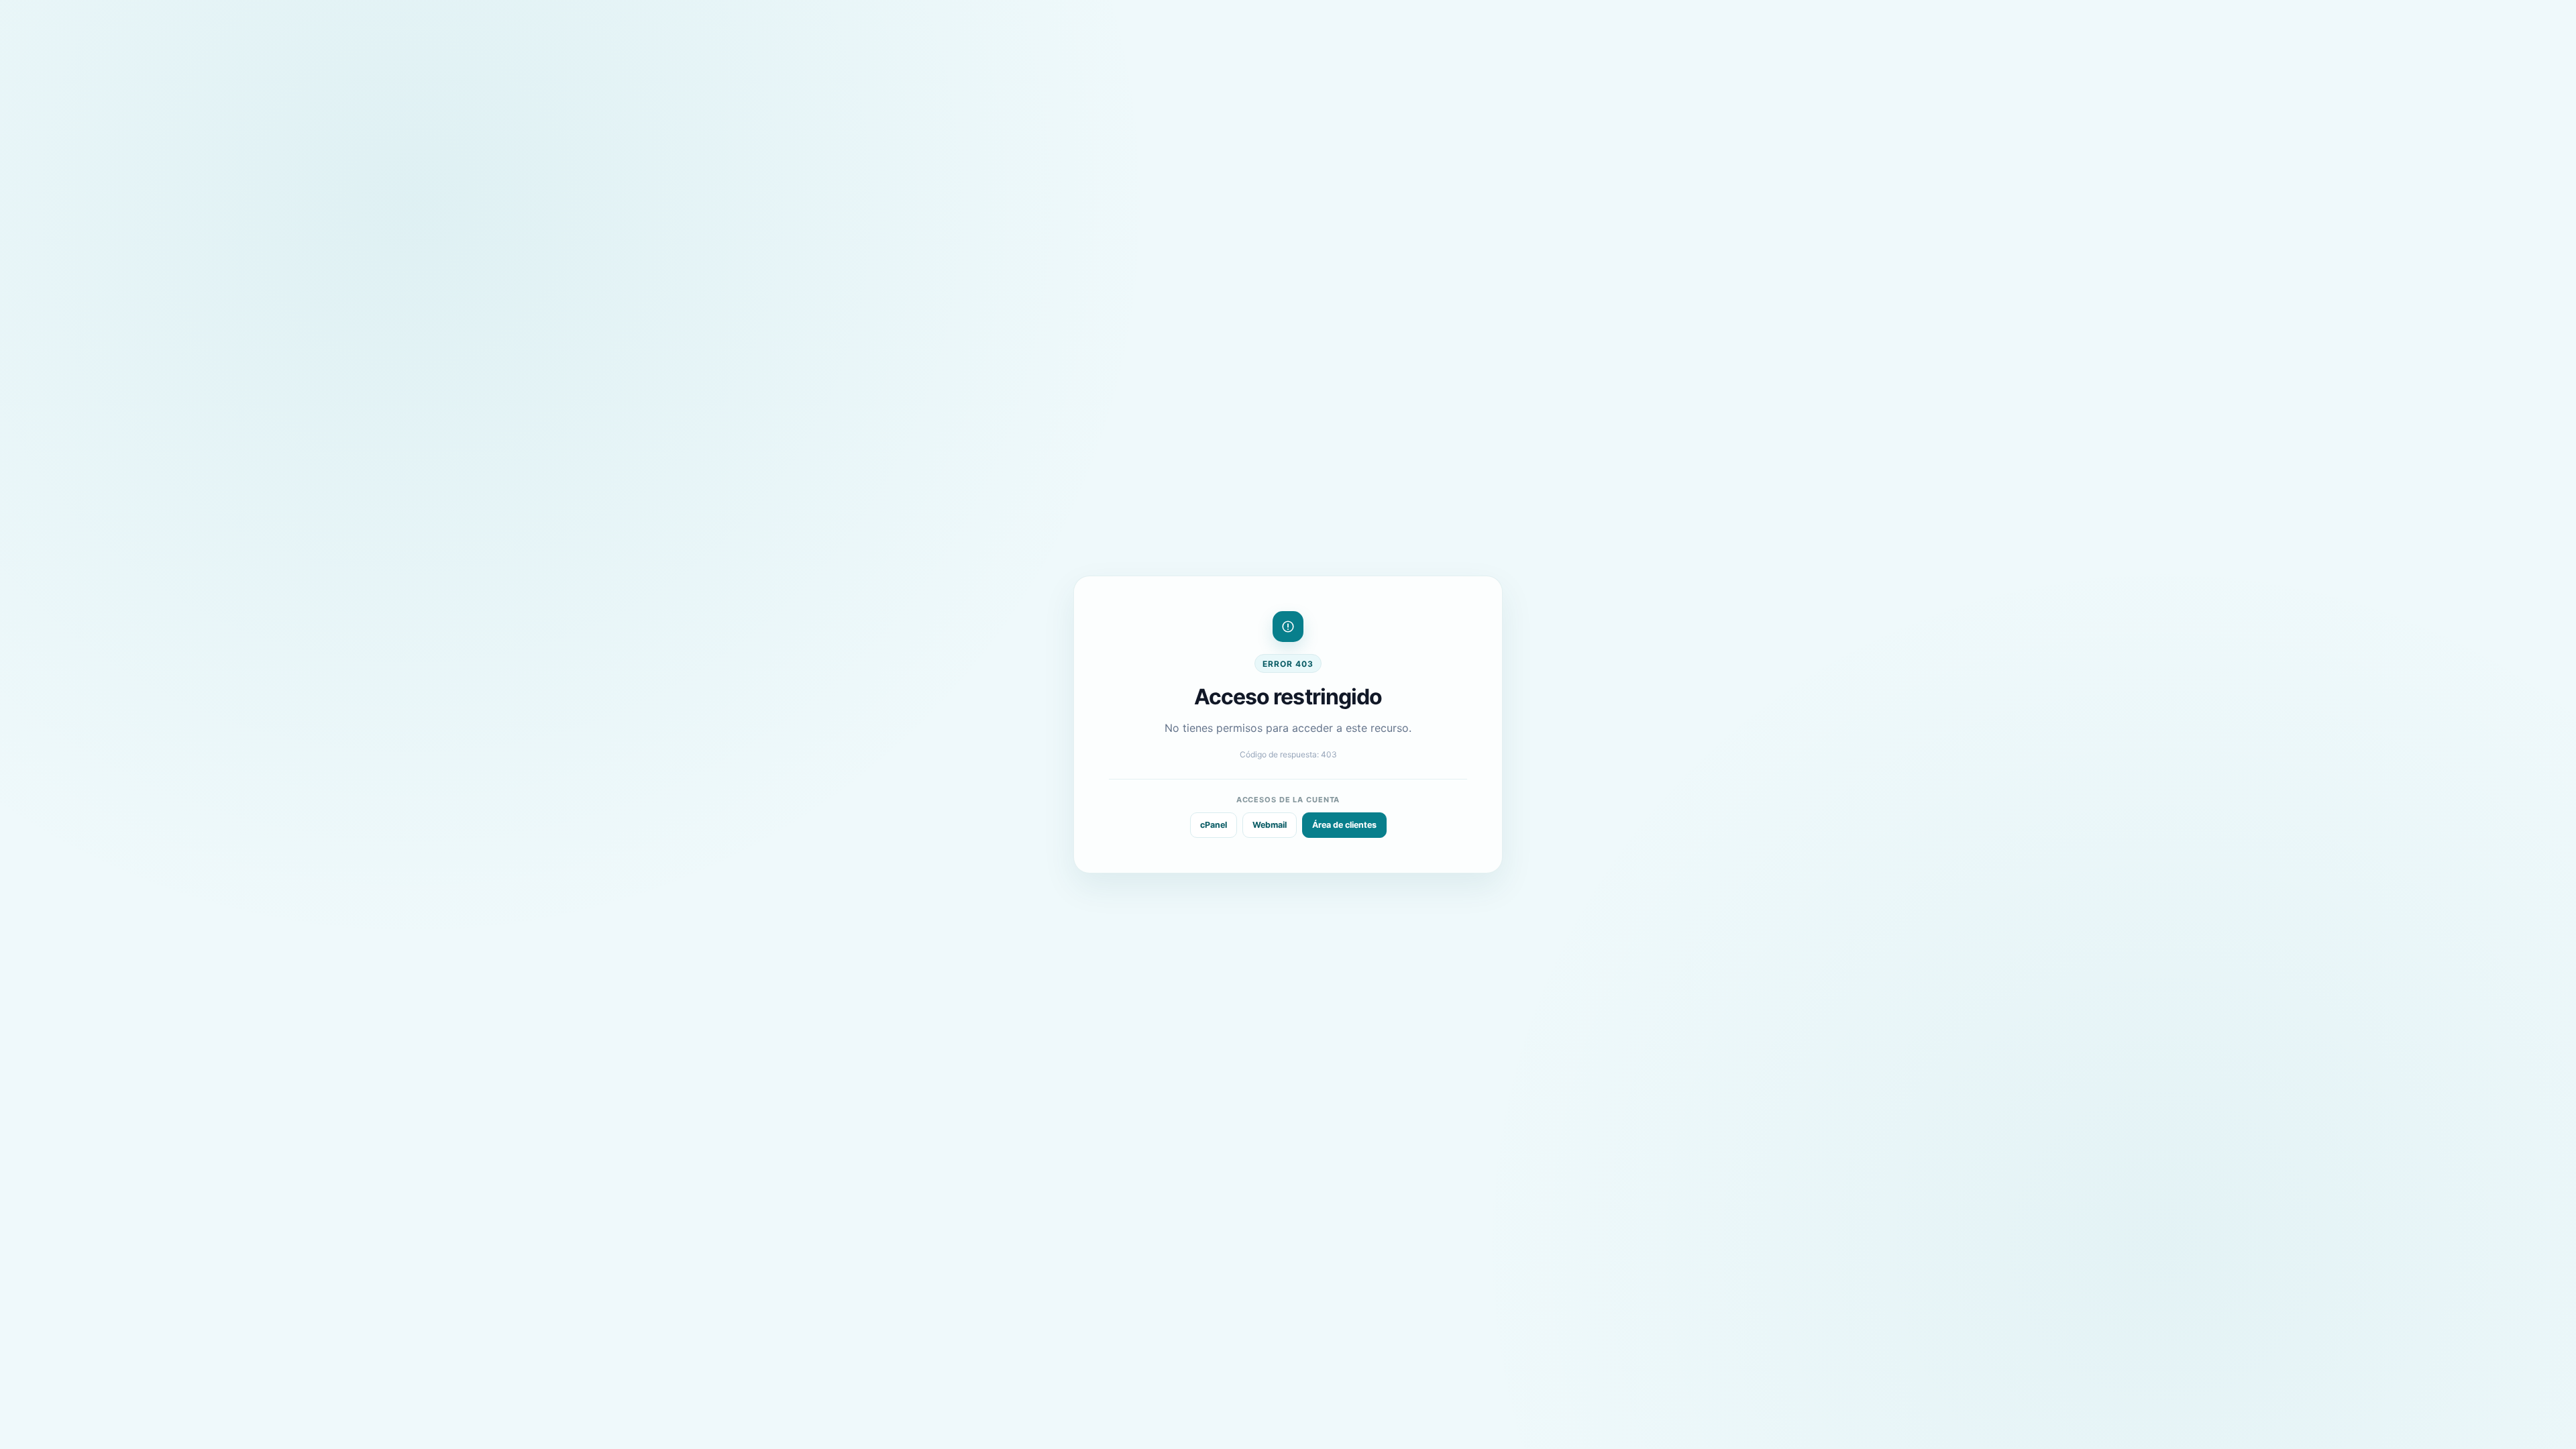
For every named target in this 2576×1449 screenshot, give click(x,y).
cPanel (1214, 825)
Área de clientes (1344, 825)
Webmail (1270, 825)
